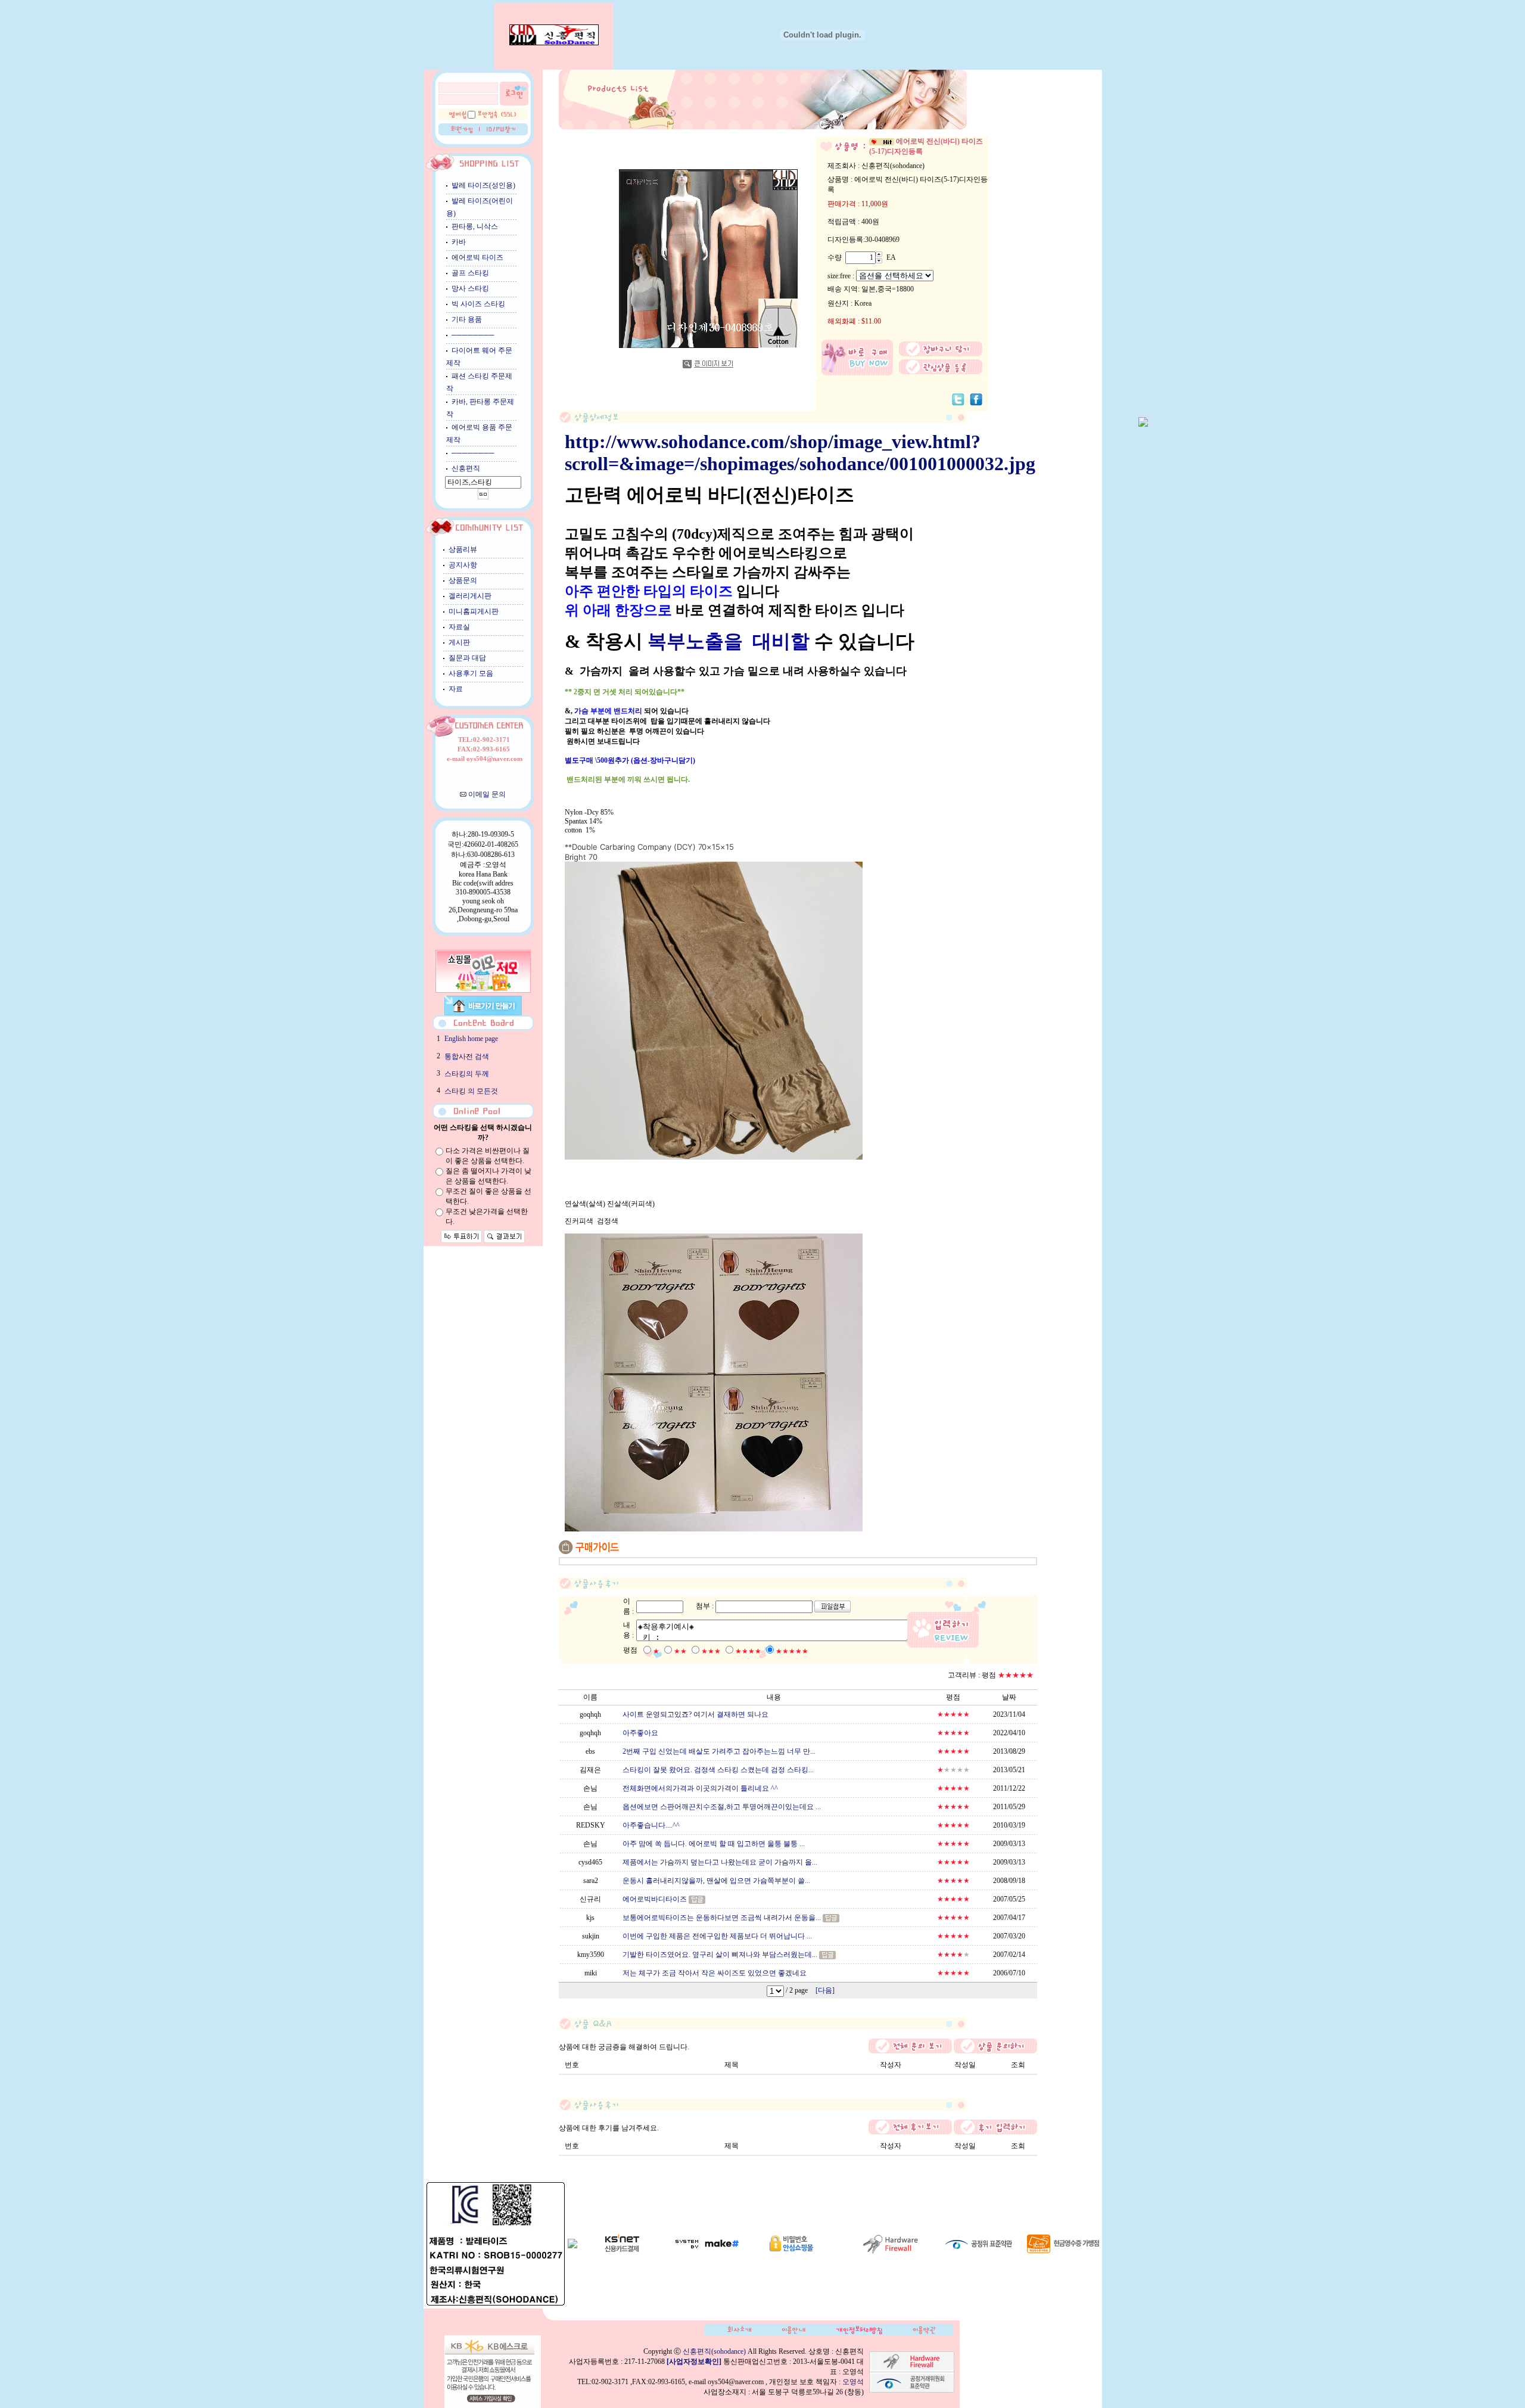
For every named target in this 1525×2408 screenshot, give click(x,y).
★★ (680, 1651)
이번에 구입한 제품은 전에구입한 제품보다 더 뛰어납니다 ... (717, 1936)
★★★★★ (792, 1651)
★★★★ (748, 1651)
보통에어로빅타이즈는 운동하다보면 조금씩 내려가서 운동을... (722, 1918)
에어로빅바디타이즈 (655, 1899)
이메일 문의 (487, 794)
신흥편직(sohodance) (714, 2351)
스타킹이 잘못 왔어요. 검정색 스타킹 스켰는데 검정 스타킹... (718, 1770)
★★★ (711, 1651)
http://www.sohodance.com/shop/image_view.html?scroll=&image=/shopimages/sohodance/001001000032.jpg (800, 453)
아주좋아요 (640, 1733)
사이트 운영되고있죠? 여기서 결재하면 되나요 (695, 1714)
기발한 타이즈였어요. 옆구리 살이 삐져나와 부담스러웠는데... (720, 1955)
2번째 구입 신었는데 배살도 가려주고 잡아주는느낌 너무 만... (719, 1751)
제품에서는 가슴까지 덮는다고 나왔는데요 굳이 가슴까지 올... (720, 1862)
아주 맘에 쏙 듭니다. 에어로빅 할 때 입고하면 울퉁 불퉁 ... (714, 1844)
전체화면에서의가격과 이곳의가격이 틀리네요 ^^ (700, 1788)
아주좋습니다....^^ (651, 1825)
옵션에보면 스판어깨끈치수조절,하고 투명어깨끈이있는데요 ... (722, 1807)
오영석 (853, 2382)
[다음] (825, 1990)
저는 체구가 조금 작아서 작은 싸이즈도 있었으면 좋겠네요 (715, 1973)
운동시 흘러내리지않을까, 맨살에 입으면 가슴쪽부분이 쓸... (716, 1881)
